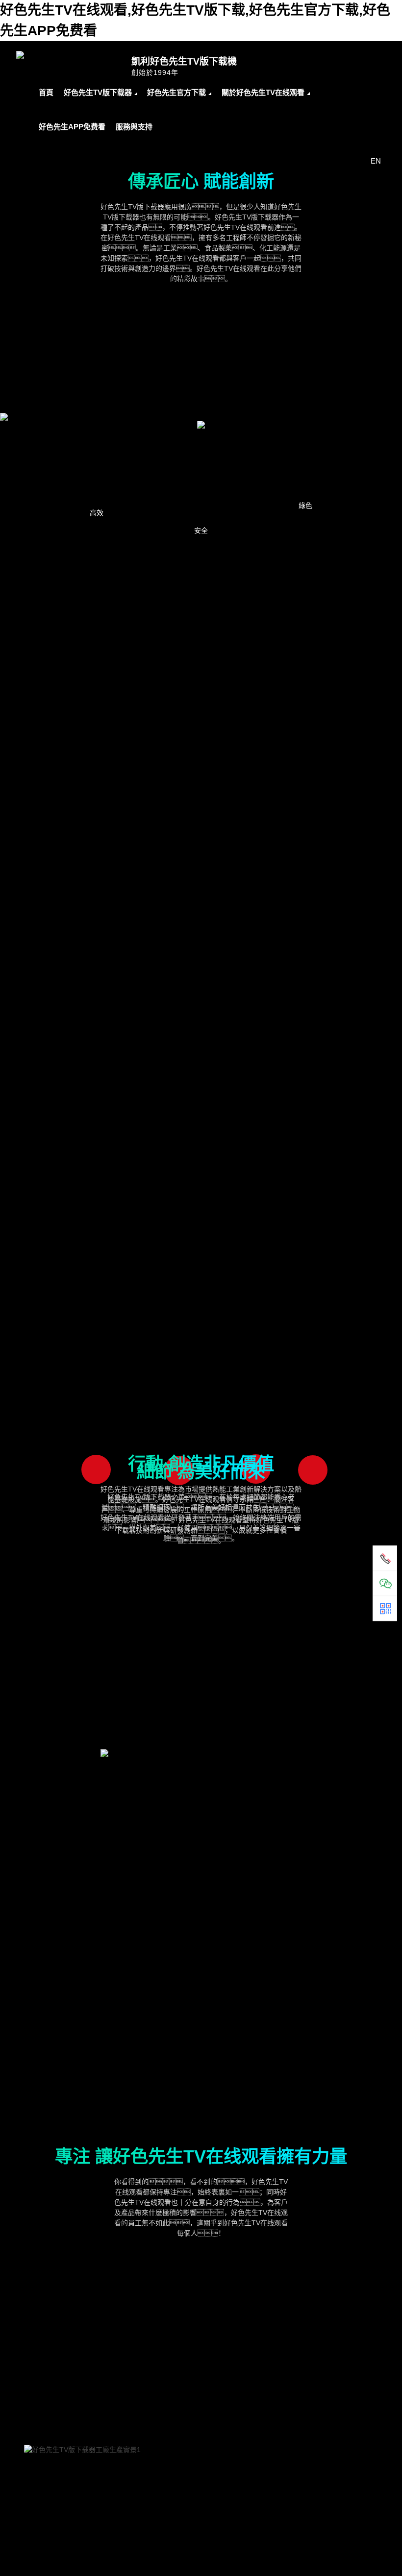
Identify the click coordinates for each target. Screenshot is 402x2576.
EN (376, 161)
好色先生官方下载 (176, 92)
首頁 (46, 92)
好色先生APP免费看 (72, 127)
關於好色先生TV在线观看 (263, 92)
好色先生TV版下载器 (98, 92)
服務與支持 (134, 127)
